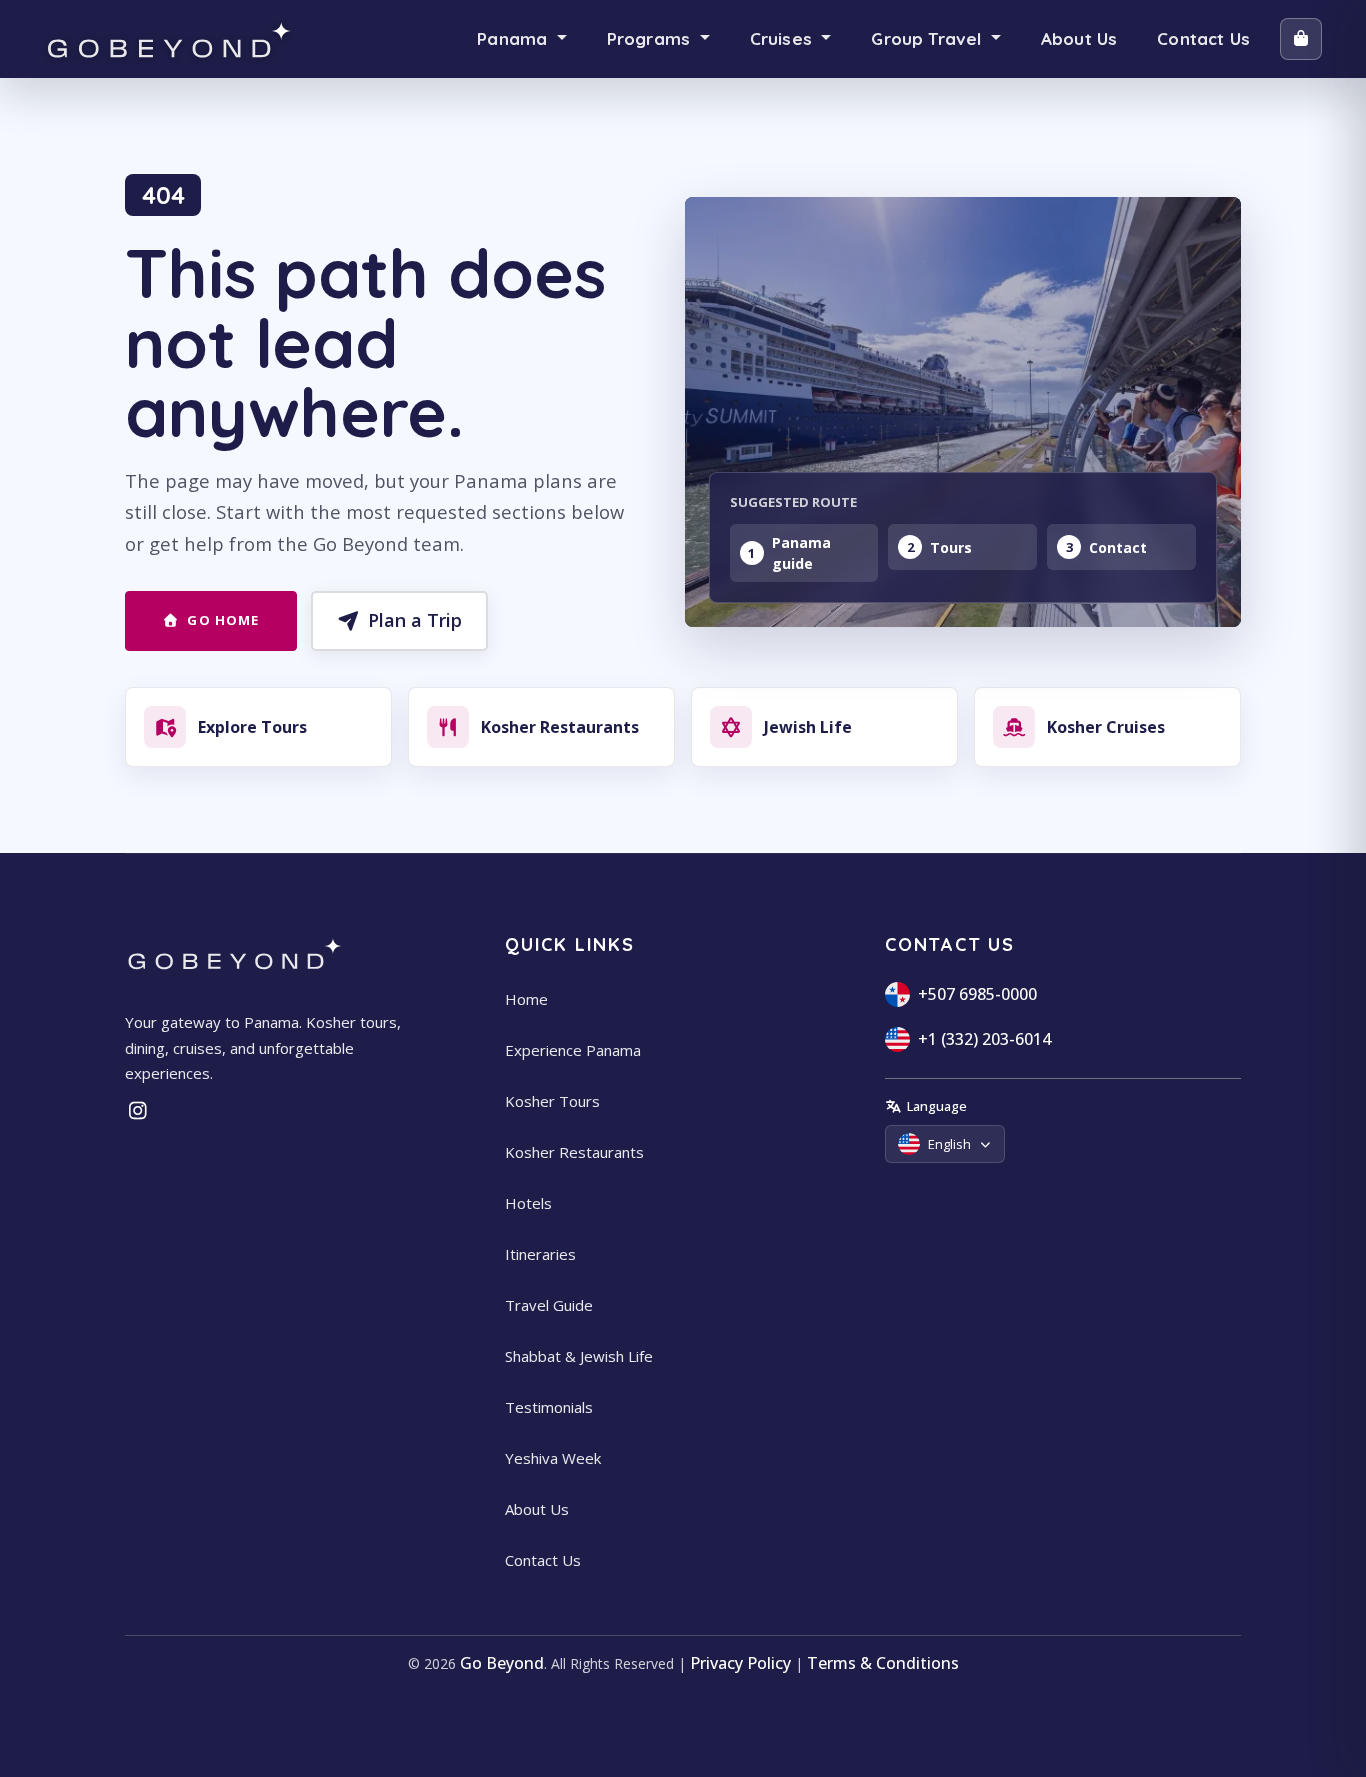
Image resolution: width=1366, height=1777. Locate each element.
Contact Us (1203, 38)
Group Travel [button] (928, 38)
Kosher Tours (552, 1101)
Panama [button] (514, 38)
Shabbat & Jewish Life (579, 1356)
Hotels (528, 1203)
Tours (951, 547)
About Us (1079, 38)
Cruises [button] (783, 38)
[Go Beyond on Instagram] (137, 1111)
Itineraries (540, 1254)
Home (526, 999)
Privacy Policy (740, 1663)
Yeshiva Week (553, 1458)
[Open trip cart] (1301, 39)
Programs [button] (651, 38)
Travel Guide (549, 1305)
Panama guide (801, 553)
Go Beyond (502, 1663)
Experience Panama (573, 1050)
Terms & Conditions (883, 1663)
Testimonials (549, 1407)
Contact (1118, 547)
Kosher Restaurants (574, 1152)
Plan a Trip (415, 620)
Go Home (222, 620)
